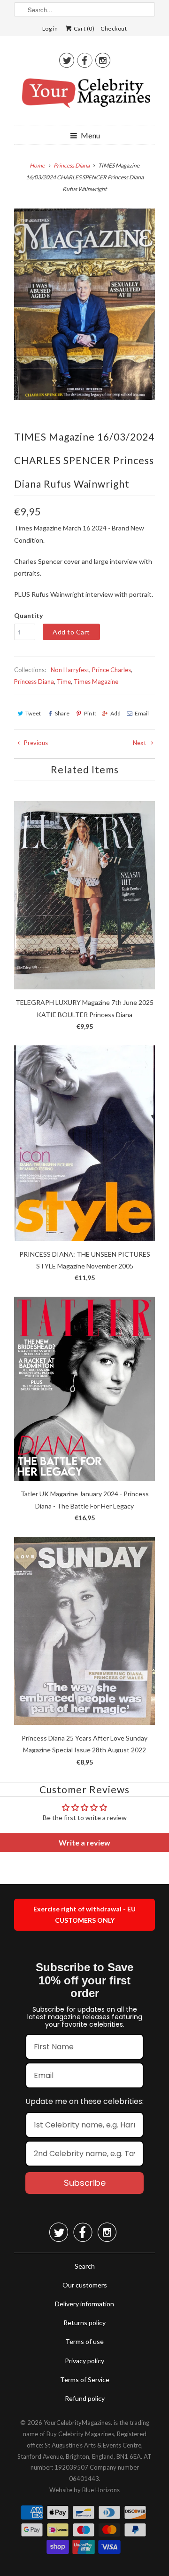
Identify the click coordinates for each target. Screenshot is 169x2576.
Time (64, 682)
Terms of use (84, 2341)
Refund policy (85, 2398)
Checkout (114, 28)
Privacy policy (84, 2361)
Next (140, 743)
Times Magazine (96, 682)
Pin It (90, 713)
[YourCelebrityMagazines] (84, 96)
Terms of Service (85, 2379)
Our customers (85, 2285)
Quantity (28, 615)
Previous (35, 743)
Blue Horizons (101, 2490)
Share (62, 713)
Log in (50, 28)
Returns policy (84, 2323)
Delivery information (84, 2304)
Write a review (84, 1842)
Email (142, 713)
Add (115, 713)
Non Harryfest (70, 670)
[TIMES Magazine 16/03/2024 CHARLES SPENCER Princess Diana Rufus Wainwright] (84, 304)
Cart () (84, 28)
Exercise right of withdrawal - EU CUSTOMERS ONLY (84, 1914)
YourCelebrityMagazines (77, 2423)
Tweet (33, 713)
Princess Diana (34, 682)
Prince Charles (111, 670)
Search (85, 2266)
